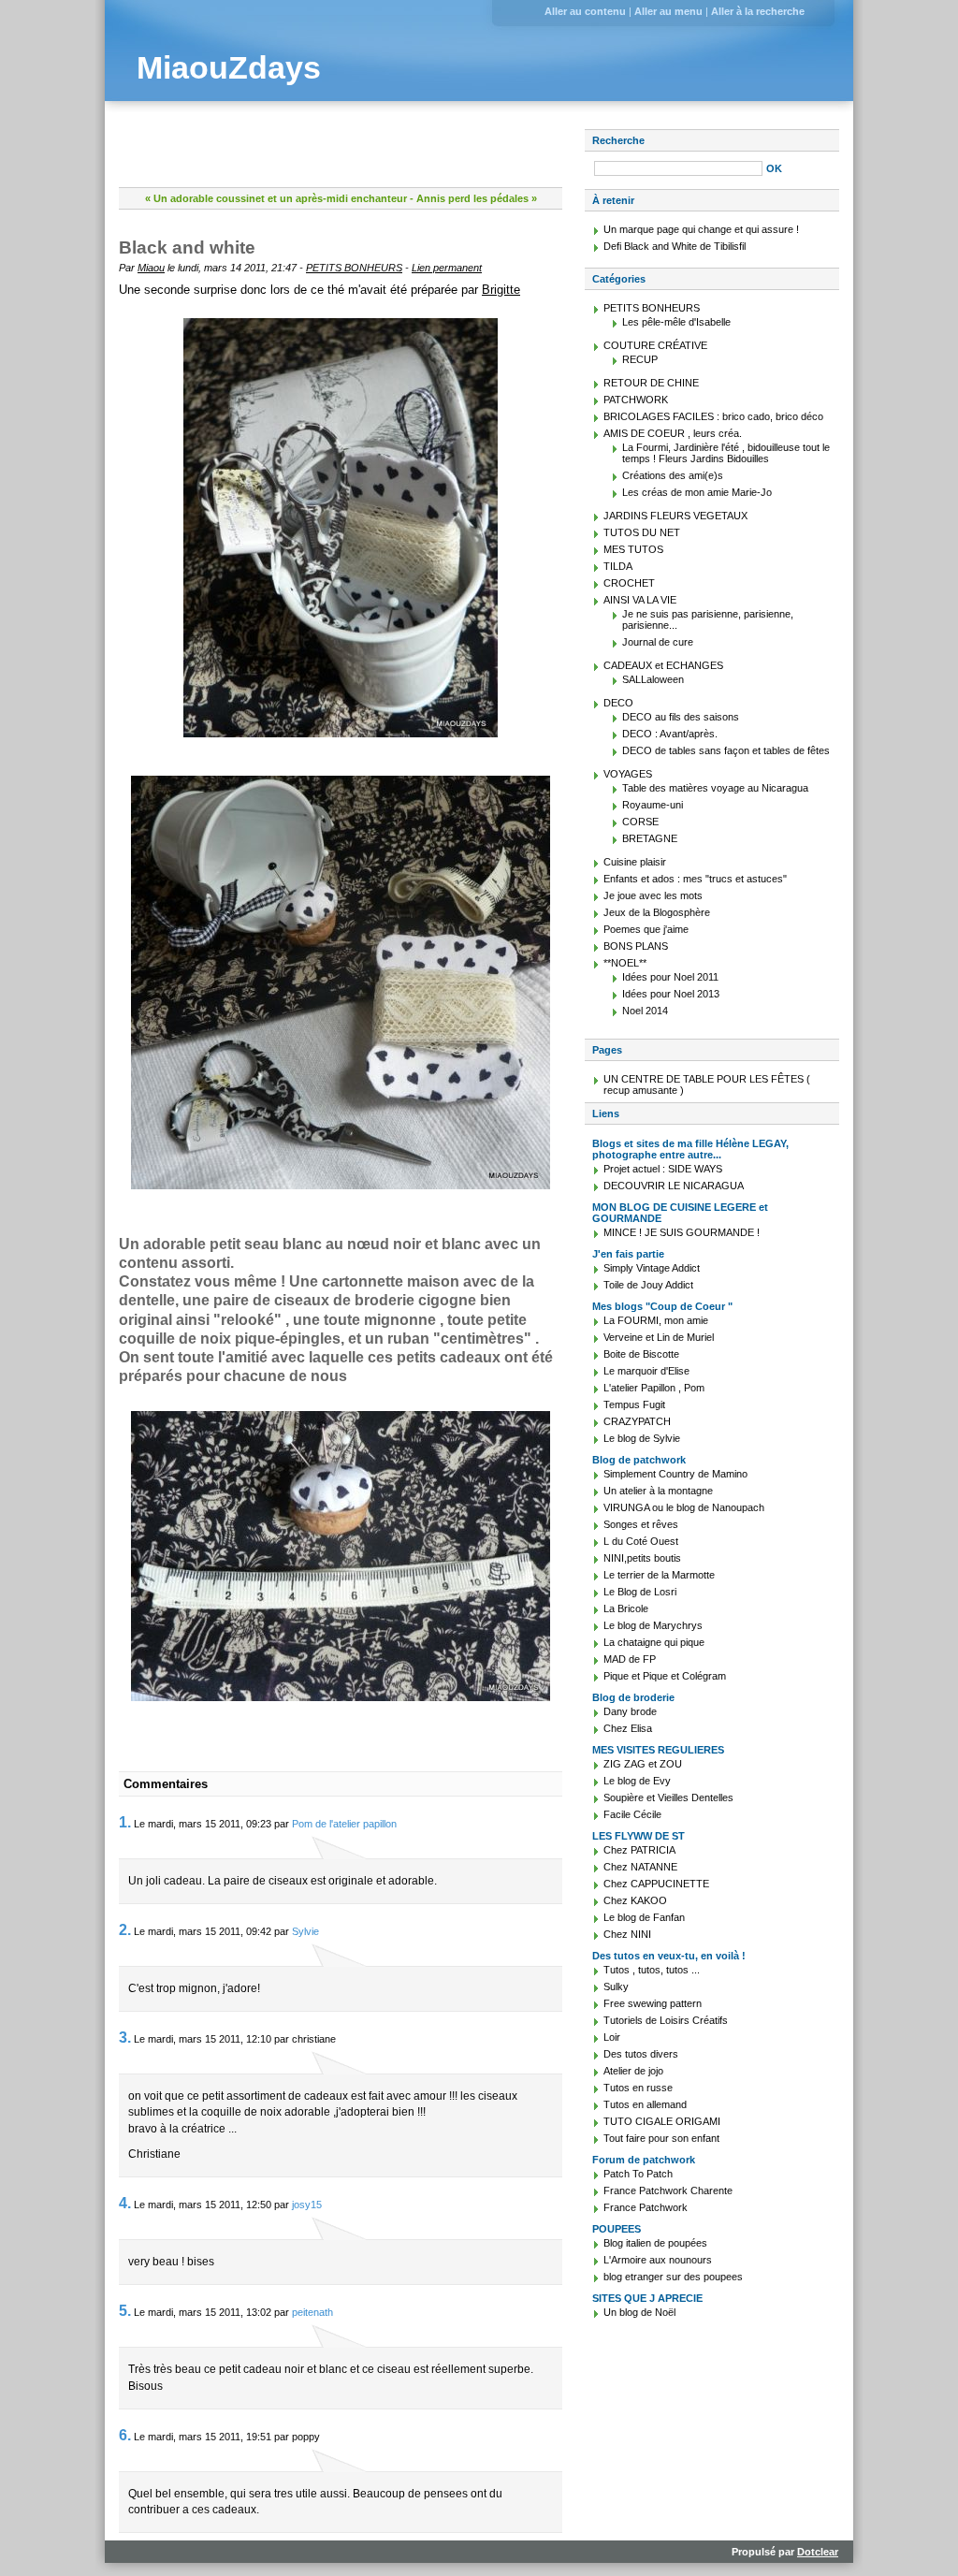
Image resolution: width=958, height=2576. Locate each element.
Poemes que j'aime (646, 929)
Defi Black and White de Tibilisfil (675, 246)
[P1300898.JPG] (341, 982)
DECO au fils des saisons (681, 717)
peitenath (312, 2312)
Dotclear (818, 2552)
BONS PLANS (636, 946)
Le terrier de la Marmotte (659, 1575)
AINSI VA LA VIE (640, 600)
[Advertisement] (338, 157)
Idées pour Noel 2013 (671, 994)
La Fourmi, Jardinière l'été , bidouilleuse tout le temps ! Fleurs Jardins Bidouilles (726, 453)
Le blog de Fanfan (644, 1917)
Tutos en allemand (645, 2104)
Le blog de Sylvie (642, 1438)
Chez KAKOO (635, 1900)
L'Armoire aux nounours (658, 2260)
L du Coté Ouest (641, 1541)
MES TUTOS (633, 549)
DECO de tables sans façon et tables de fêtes (726, 750)
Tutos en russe (638, 2088)
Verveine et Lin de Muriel (659, 1337)
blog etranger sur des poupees (673, 2277)
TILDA (618, 566)
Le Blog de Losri (640, 1592)
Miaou (151, 268)
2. (125, 1930)
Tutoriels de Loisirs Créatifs (666, 2020)
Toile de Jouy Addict (648, 1285)
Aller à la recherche (758, 11)
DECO (618, 703)
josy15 (307, 2205)
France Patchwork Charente (668, 2190)
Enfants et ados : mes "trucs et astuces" (695, 879)
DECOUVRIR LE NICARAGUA (674, 1186)
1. (125, 1822)
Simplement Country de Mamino (675, 1474)
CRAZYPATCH (637, 1421)
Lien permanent (447, 268)
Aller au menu (668, 11)
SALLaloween (653, 679)
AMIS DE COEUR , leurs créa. (673, 433)
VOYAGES (628, 774)
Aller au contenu (585, 11)
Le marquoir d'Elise (646, 1371)
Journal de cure (658, 642)
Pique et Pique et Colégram (665, 1676)
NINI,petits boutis (642, 1558)
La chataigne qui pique (654, 1642)
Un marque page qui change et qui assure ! (701, 229)
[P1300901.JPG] (341, 1556)
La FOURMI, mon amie (656, 1320)
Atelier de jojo (633, 2071)
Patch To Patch (638, 2174)
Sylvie (305, 1931)
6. (125, 2435)
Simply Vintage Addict (652, 1268)
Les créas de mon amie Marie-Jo (697, 492)
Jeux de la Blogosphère (657, 912)
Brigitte (501, 290)
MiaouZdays (229, 68)
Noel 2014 (645, 1011)
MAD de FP (630, 1659)
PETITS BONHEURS (354, 268)
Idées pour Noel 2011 (670, 977)
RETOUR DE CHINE (651, 383)
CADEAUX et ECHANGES (663, 665)
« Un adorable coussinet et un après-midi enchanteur (276, 198)
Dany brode (630, 1711)
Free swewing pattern (653, 2003)
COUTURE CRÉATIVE (655, 345)
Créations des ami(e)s (673, 475)
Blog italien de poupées (655, 2243)
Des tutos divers (641, 2054)
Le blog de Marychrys (653, 1625)
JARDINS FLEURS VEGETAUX (675, 516)
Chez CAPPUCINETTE (656, 1884)
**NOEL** (625, 963)
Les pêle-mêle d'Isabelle (676, 322)
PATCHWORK (636, 400)
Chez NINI (627, 1934)
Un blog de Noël (639, 2312)
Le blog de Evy (637, 1781)
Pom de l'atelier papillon (344, 1824)
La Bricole (626, 1608)
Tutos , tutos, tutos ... (652, 1970)
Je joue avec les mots (653, 895)
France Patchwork (646, 2207)
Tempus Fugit (634, 1404)
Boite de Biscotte (641, 1354)
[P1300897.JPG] (341, 528)
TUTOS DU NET (642, 532)
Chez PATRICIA (639, 1850)
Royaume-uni (653, 805)
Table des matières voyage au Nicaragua (715, 788)
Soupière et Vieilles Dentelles (668, 1797)
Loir (612, 2037)
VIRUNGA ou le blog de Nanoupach (684, 1507)
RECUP (640, 359)
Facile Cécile (632, 1814)
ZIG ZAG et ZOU (643, 1764)
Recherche (618, 140)
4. (125, 2203)
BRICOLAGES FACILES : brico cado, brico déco (713, 416)
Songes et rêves (641, 1524)
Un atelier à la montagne (658, 1491)
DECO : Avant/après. (670, 734)
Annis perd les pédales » (477, 198)
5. (125, 2311)
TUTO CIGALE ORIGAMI (662, 2121)
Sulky (616, 1987)
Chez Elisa (628, 1728)
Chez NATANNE (640, 1867)
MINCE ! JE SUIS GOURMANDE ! (682, 1232)
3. (125, 2038)
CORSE (640, 822)
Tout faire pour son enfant (661, 2138)
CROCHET (629, 583)
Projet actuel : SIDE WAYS (663, 1169)
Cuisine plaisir (635, 862)
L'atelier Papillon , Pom (654, 1388)
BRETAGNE (650, 838)
